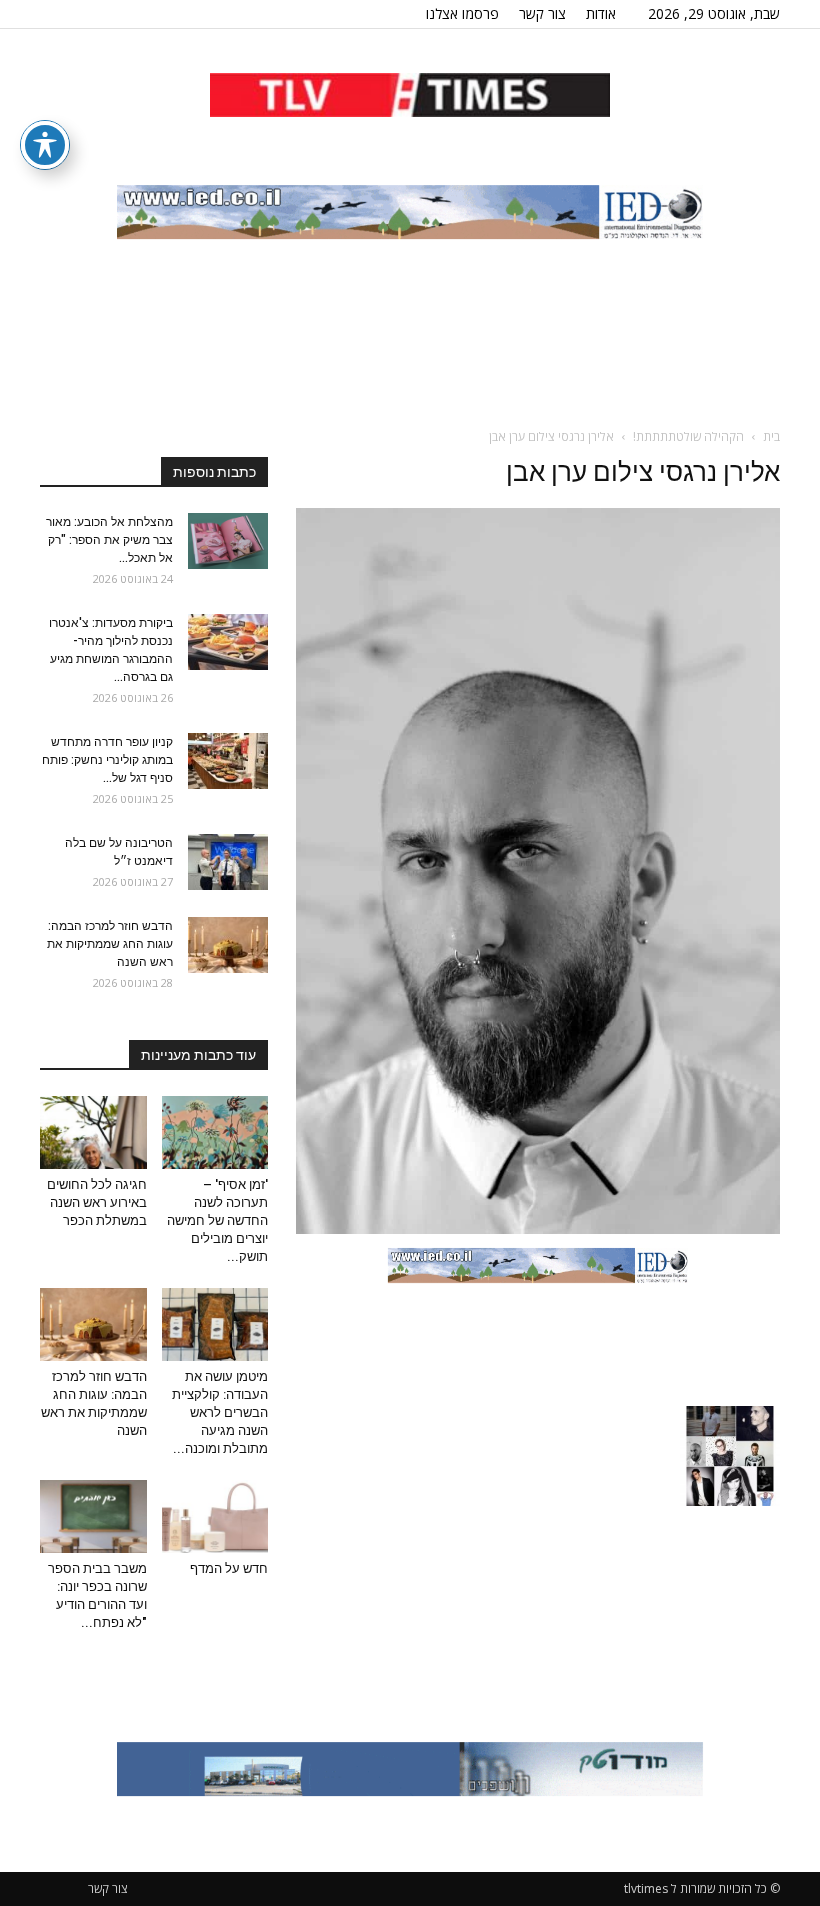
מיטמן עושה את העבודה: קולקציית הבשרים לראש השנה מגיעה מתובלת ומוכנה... (220, 1412)
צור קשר (542, 13)
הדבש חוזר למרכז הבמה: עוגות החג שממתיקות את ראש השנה (110, 944)
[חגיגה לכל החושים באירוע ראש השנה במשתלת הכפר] (93, 1132)
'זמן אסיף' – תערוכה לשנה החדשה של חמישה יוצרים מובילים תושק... (217, 1220)
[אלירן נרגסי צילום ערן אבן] (538, 1229)
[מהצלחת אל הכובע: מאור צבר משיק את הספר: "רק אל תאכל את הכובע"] (228, 541)
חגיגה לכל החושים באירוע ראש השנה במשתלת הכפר (97, 1202)
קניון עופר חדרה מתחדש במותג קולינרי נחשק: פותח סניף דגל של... (107, 760)
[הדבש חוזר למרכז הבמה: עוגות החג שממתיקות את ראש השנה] (228, 945)
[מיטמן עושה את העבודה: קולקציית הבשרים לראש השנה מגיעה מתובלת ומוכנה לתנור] (215, 1324)
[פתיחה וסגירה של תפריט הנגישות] (45, 145)
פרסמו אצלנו (462, 13)
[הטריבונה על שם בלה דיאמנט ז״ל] (228, 862)
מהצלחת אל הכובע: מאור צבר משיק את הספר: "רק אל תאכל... (109, 540)
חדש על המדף (229, 1568)
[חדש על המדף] (215, 1516)
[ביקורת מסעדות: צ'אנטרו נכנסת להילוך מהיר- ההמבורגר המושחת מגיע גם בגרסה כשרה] (228, 642)
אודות (601, 13)
